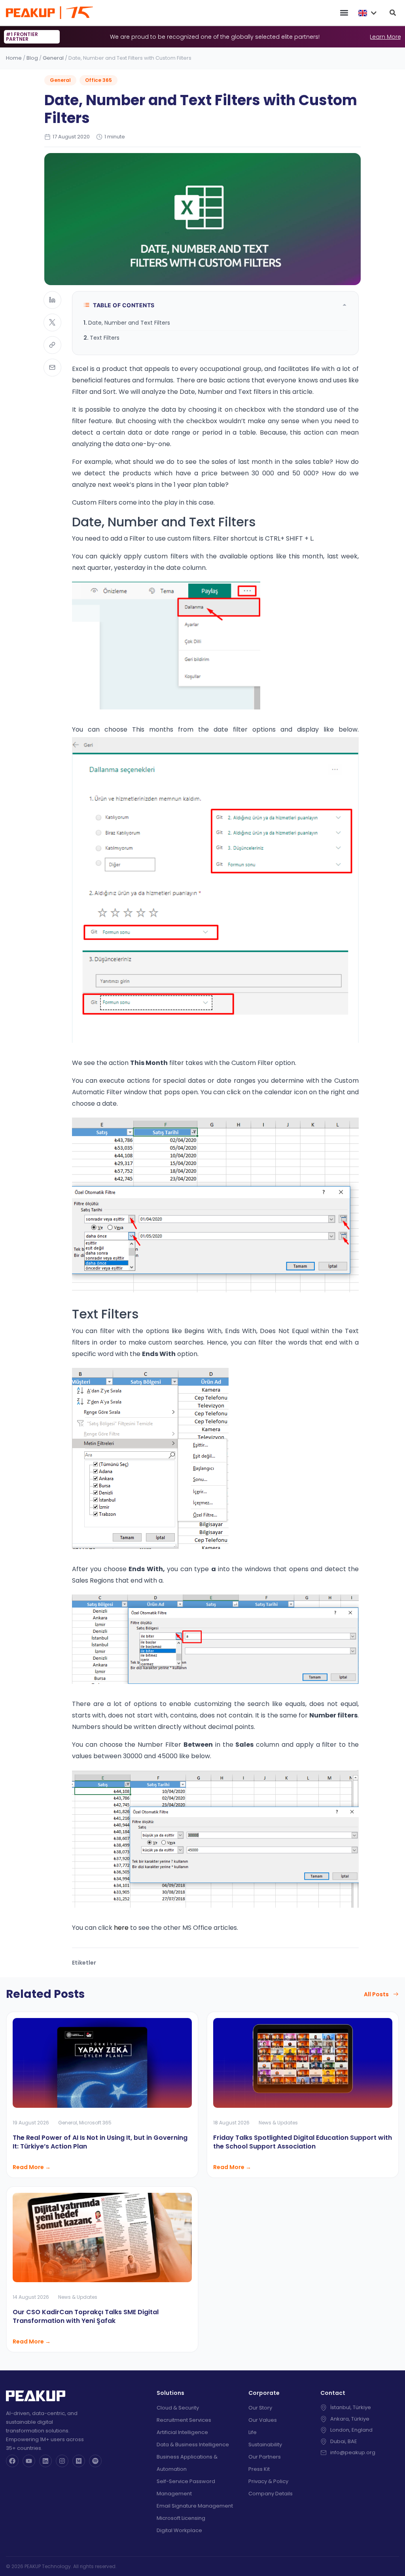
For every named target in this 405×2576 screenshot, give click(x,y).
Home (14, 58)
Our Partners (265, 2457)
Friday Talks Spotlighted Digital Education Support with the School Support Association (303, 2142)
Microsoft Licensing (181, 2518)
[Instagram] (62, 2461)
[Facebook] (12, 2461)
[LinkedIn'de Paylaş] (52, 300)
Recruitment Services (184, 2420)
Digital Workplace (179, 2530)
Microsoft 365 (95, 2123)
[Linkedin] (45, 2461)
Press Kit (259, 2469)
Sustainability (265, 2445)
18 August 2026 (231, 2123)
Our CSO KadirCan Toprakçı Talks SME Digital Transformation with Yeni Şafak (86, 2316)
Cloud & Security (178, 2408)
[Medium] (79, 2461)
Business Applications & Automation (187, 2463)
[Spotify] (95, 2461)
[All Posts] (396, 1994)
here (121, 1928)
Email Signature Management (195, 2506)
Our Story (260, 2408)
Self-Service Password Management (186, 2487)
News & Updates (278, 2123)
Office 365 (98, 80)
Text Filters (105, 338)
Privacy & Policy (268, 2481)
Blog (32, 58)
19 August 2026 (31, 2123)
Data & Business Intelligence (193, 2445)
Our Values (263, 2420)
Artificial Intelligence (182, 2432)
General (53, 58)
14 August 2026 (31, 2297)
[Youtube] (29, 2461)
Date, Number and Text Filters (129, 323)
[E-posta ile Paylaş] (52, 368)
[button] (344, 13)
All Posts (376, 1994)
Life (253, 2432)
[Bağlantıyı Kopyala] (52, 345)
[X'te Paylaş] (52, 322)
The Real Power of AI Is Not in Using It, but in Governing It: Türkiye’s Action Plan (100, 2142)
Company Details (271, 2494)
